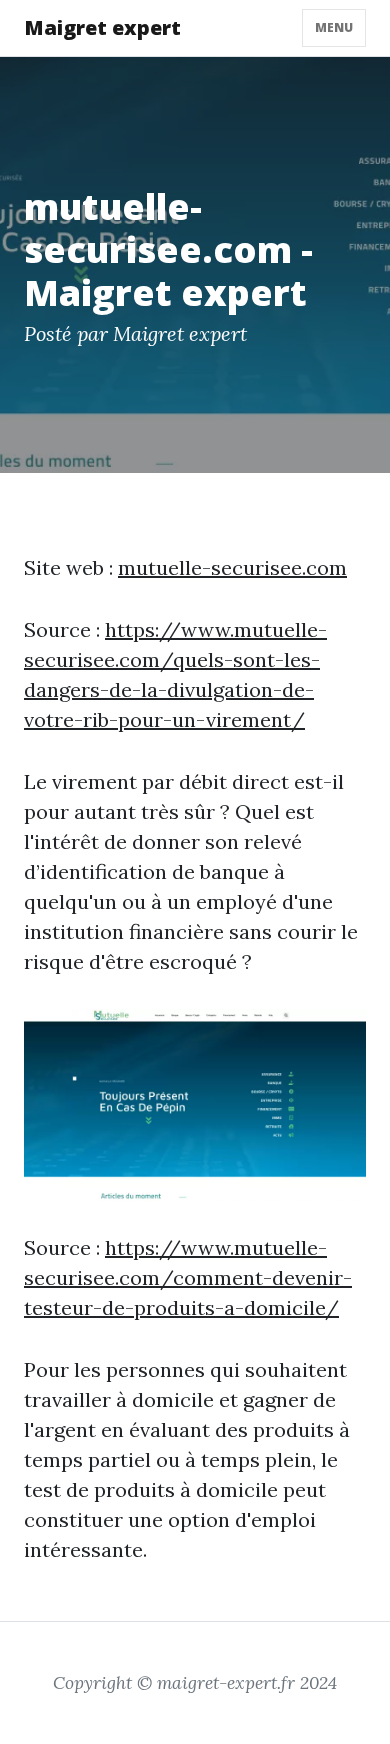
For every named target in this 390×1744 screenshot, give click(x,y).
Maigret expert (102, 27)
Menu (334, 27)
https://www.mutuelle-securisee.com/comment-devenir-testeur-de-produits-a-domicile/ (188, 1277)
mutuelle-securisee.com (232, 567)
